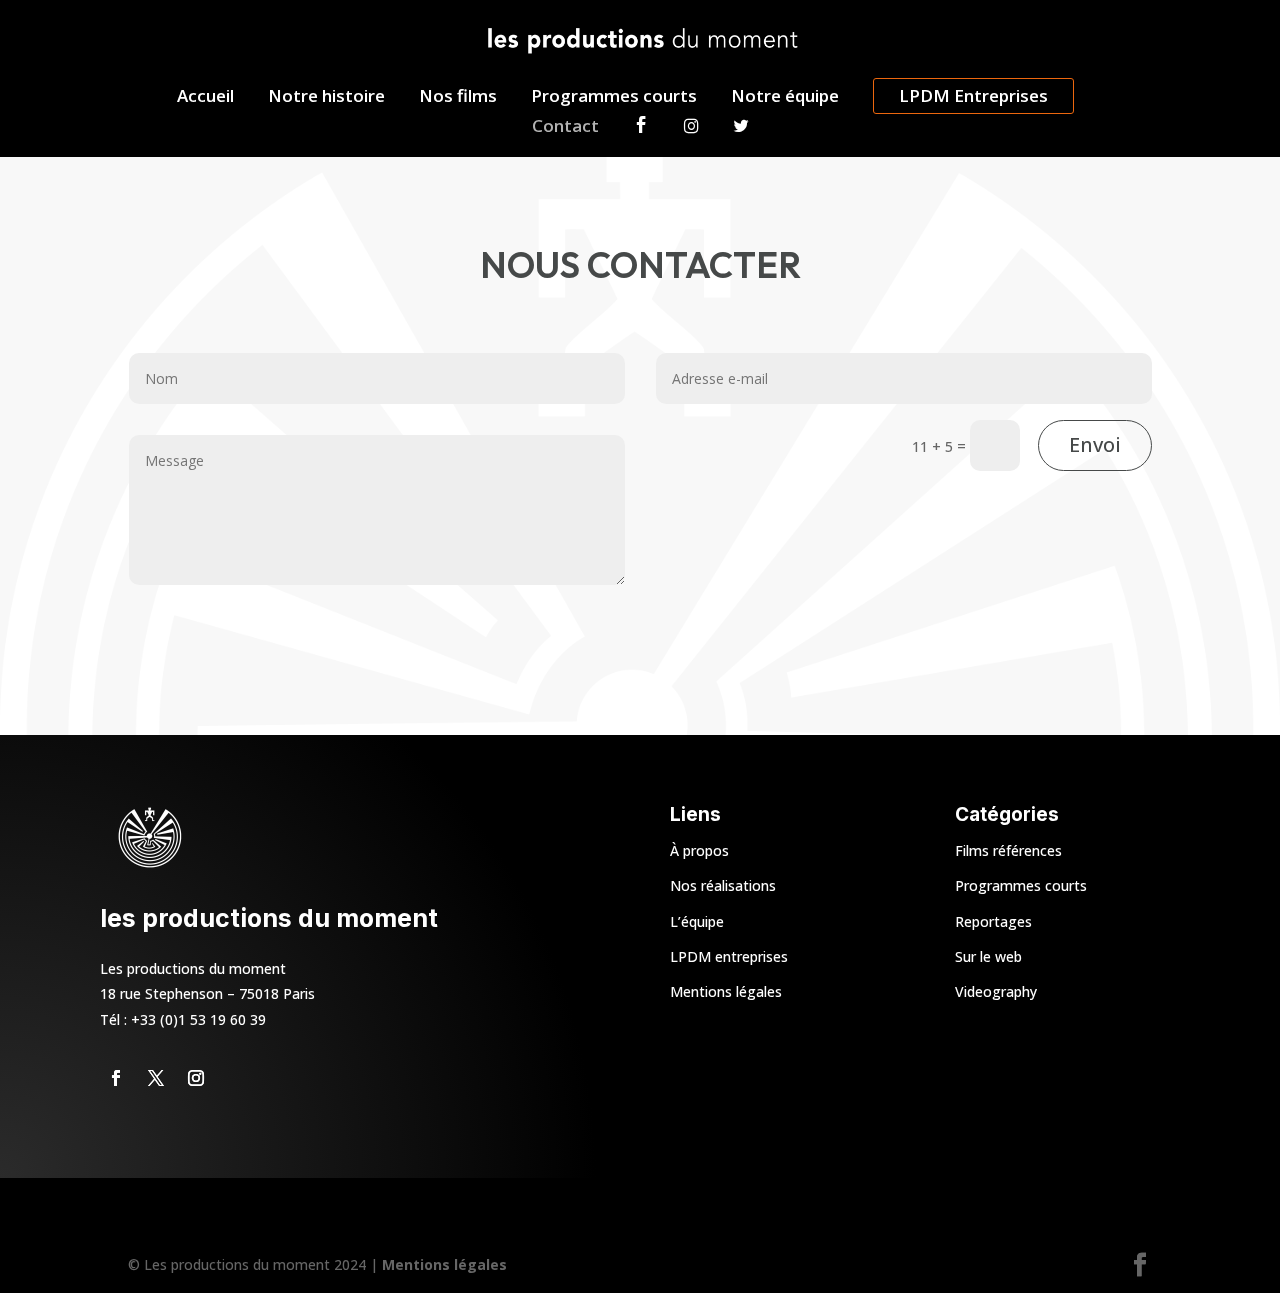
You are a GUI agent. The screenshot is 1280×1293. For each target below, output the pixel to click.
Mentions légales (726, 991)
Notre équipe (785, 98)
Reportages (993, 921)
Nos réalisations (723, 885)
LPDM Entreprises (973, 95)
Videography (996, 991)
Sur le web (988, 956)
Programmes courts (614, 98)
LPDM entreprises (729, 956)
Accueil (205, 98)
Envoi (1095, 444)
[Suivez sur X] (156, 1078)
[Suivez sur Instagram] (196, 1078)
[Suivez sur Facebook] (116, 1078)
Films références (1008, 850)
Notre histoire (326, 98)
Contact (565, 128)
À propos (699, 850)
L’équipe (697, 921)
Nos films (458, 98)
